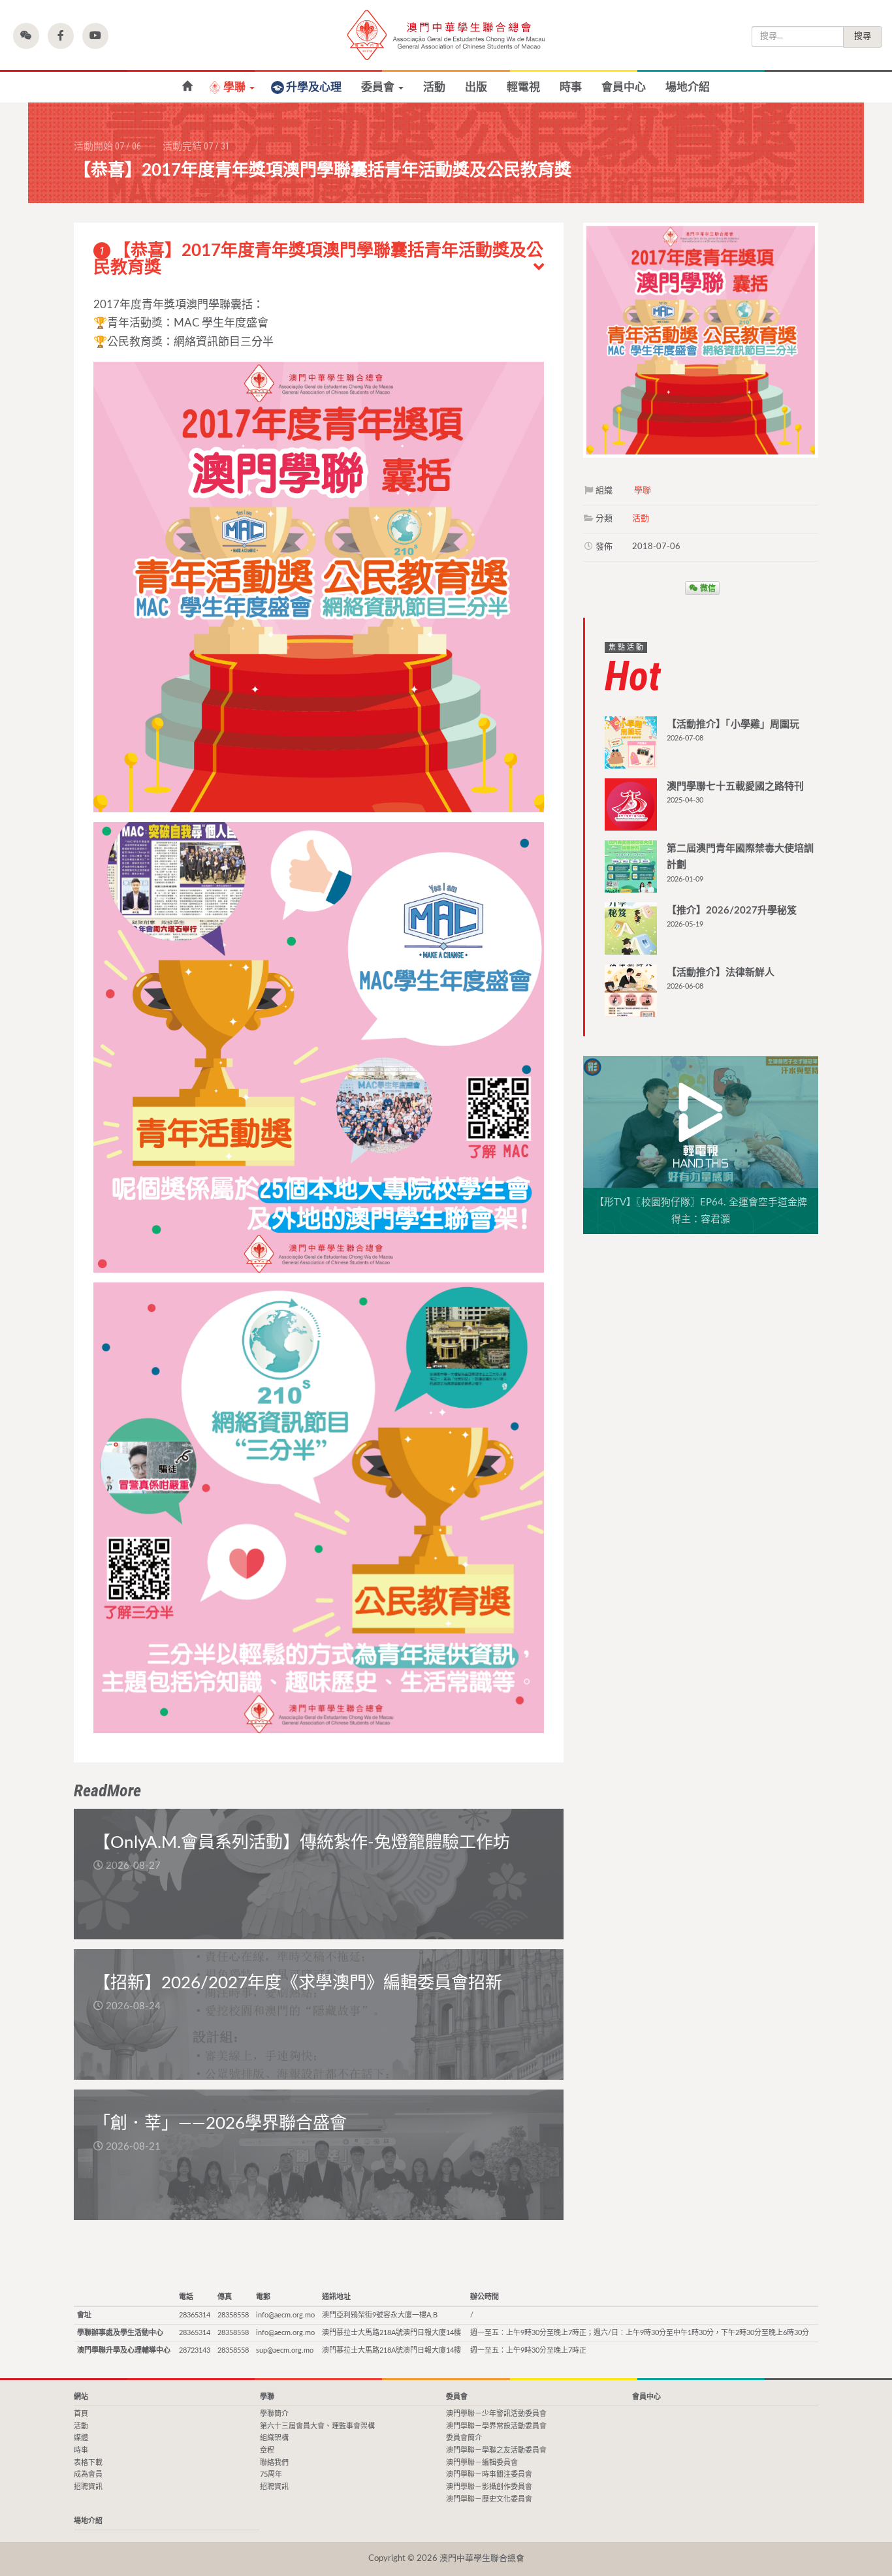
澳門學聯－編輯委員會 (482, 2463)
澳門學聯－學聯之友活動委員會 (496, 2450)
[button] (26, 36)
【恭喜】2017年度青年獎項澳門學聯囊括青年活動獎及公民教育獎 (318, 259)
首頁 (187, 87)
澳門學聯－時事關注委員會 (489, 2474)
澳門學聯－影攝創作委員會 (489, 2487)
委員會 (379, 87)
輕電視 (523, 87)
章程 (267, 2450)
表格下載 (88, 2463)
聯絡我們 (274, 2463)
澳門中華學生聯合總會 (446, 35)
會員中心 (624, 87)
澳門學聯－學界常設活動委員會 (496, 2426)
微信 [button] (707, 588)
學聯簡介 (274, 2414)
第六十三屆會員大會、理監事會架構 (317, 2426)
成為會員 (88, 2474)
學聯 (236, 87)
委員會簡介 (464, 2438)
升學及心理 (314, 87)
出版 (476, 87)
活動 (434, 87)
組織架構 (274, 2438)
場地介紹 (688, 87)
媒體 (81, 2438)
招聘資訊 (88, 2487)
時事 (571, 87)
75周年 (271, 2474)
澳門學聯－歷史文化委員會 (489, 2499)
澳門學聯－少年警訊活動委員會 (496, 2414)
